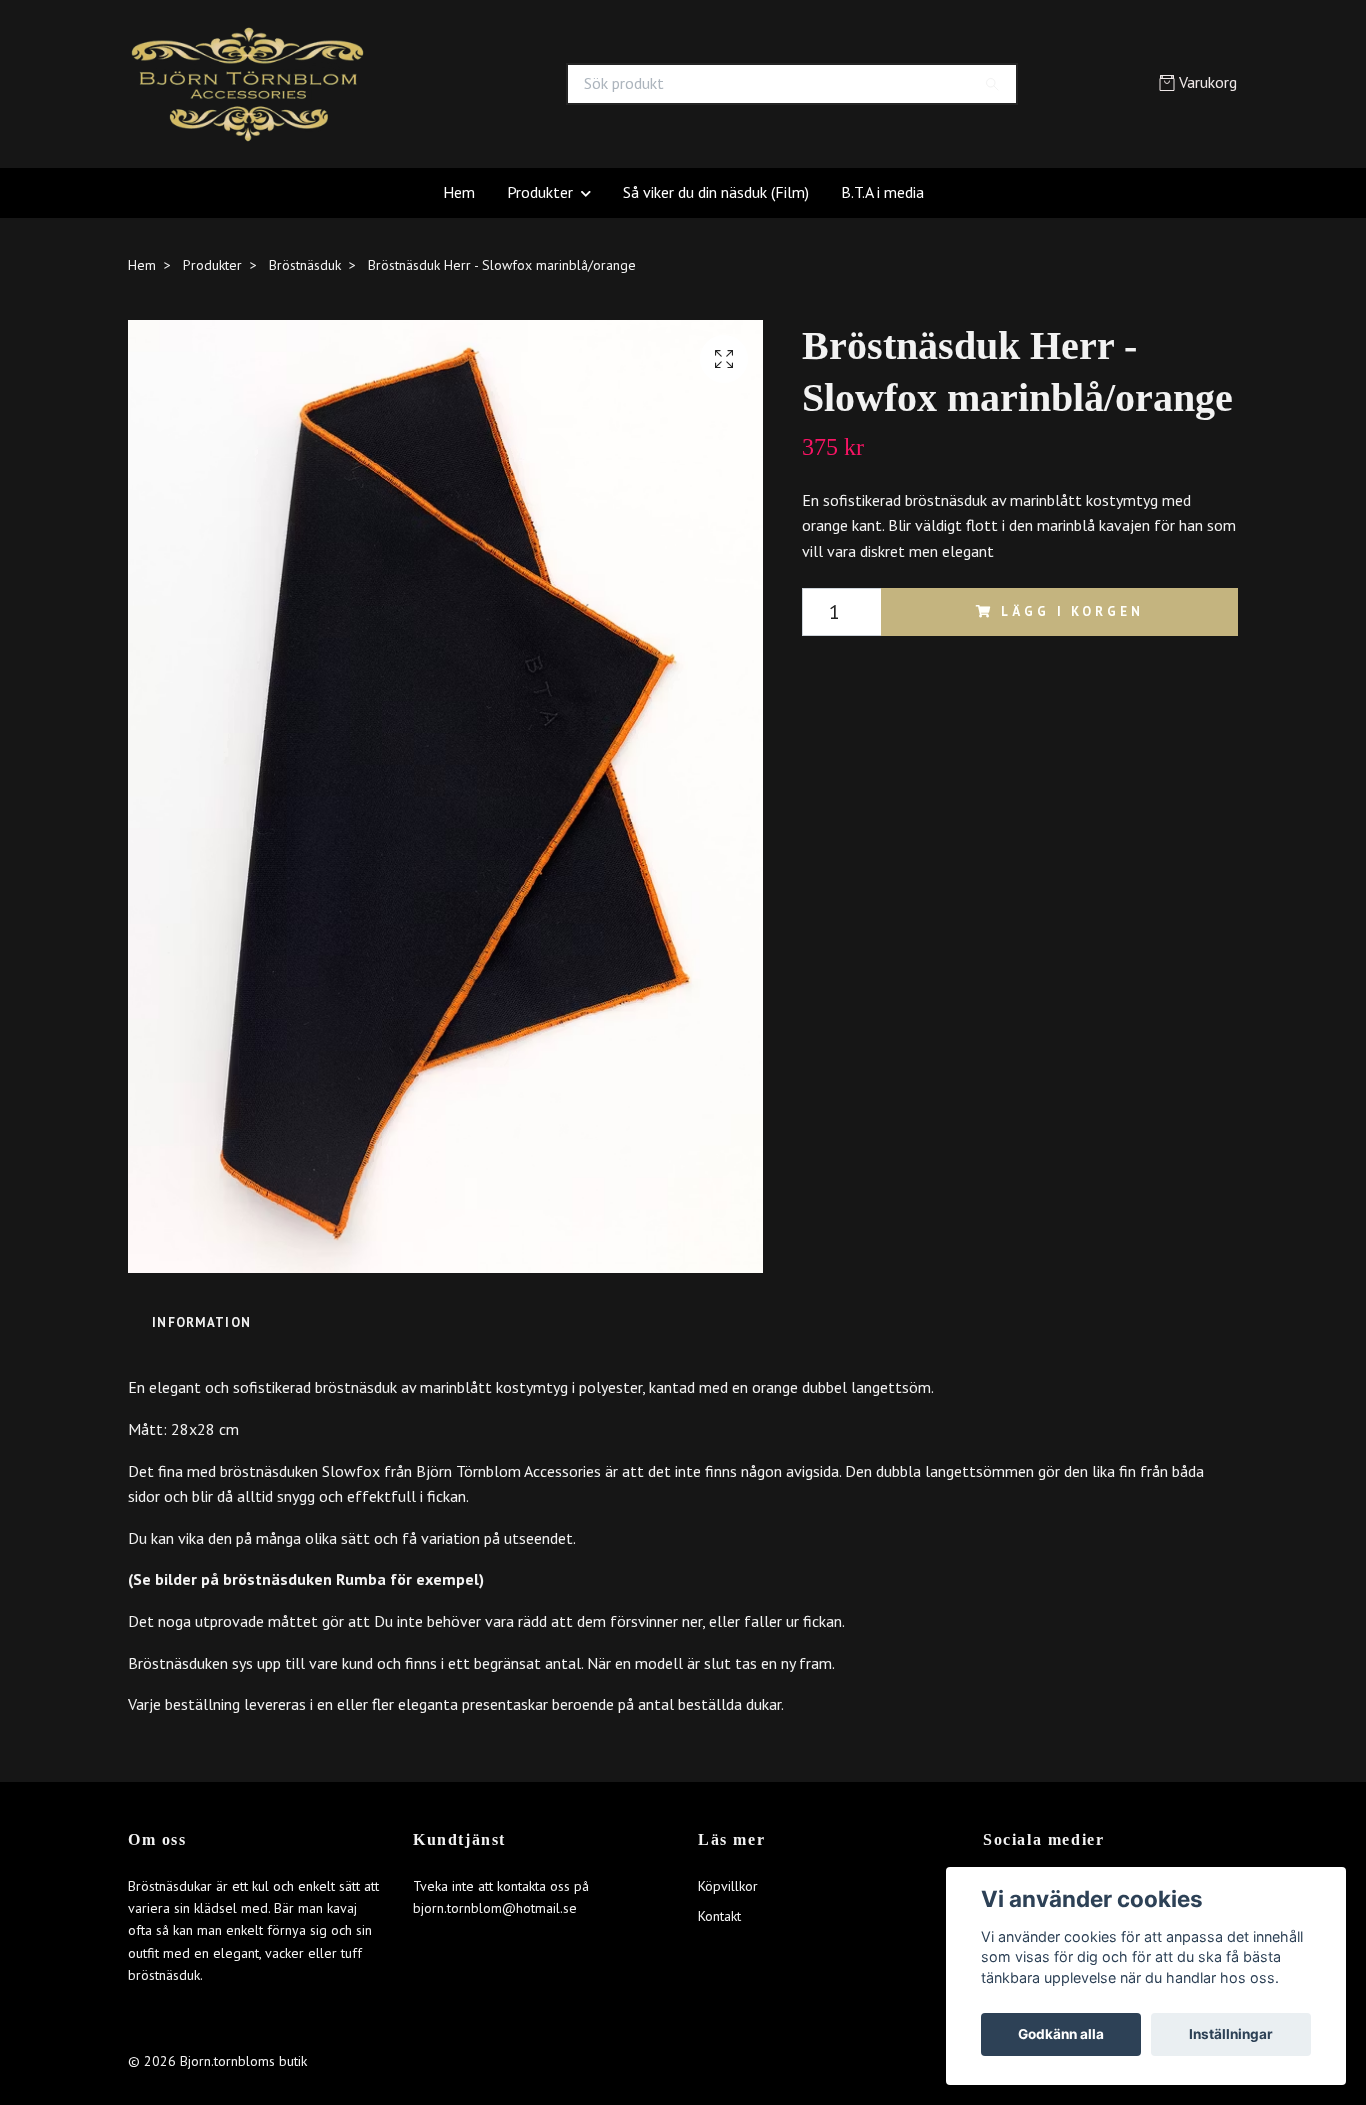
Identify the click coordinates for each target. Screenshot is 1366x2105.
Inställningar (1231, 2034)
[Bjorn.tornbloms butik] (406, 84)
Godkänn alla (1061, 2034)
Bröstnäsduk (305, 265)
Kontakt (719, 1916)
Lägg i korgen (1072, 611)
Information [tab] (201, 1322)
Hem (459, 192)
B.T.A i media (882, 192)
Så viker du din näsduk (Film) (716, 192)
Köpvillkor (728, 1886)
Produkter (540, 192)
